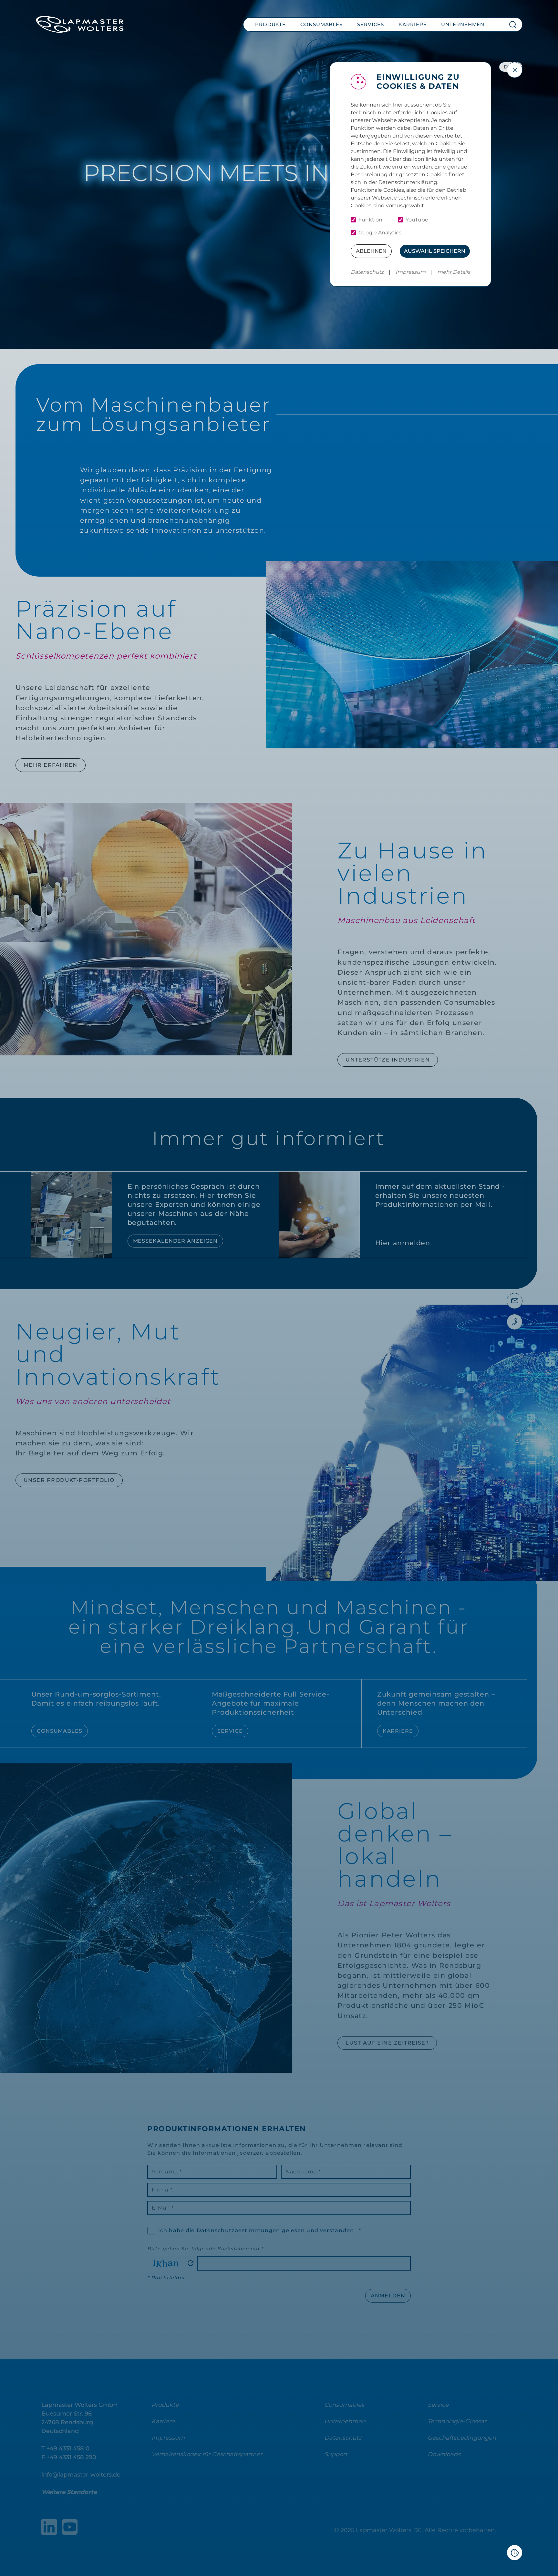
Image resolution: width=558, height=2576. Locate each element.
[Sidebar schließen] (515, 70)
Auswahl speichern (435, 251)
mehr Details (454, 272)
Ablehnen (371, 251)
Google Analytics (380, 233)
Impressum (411, 272)
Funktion (370, 220)
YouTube (417, 220)
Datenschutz (367, 272)
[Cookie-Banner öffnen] (515, 2553)
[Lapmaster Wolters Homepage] (80, 24)
